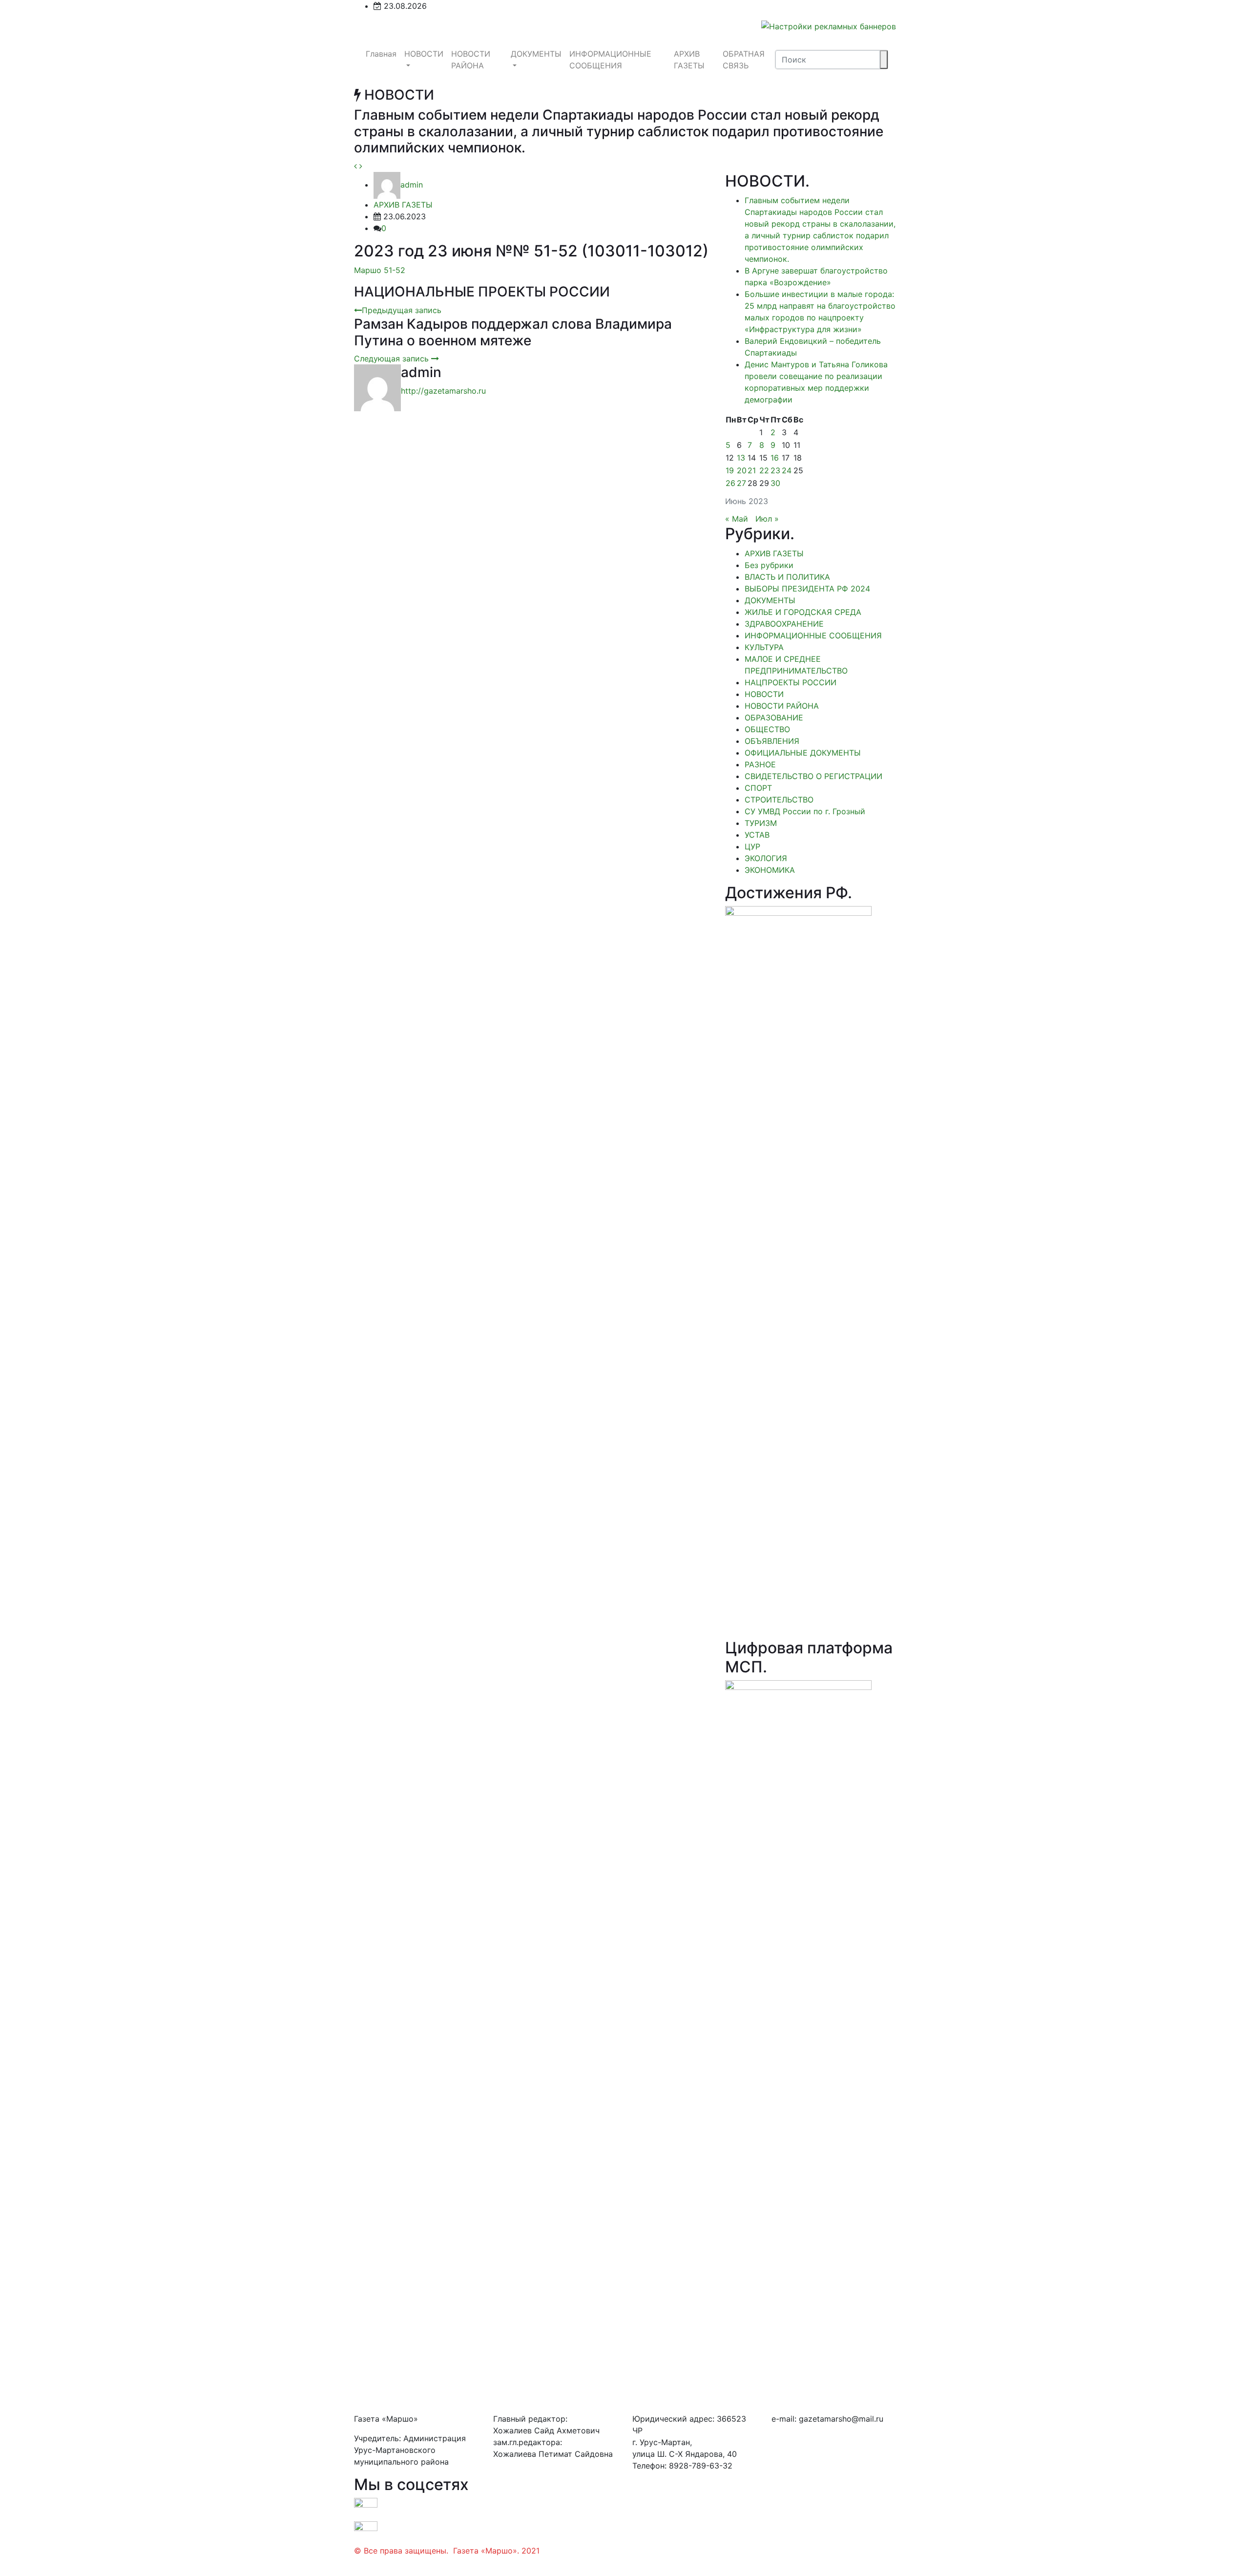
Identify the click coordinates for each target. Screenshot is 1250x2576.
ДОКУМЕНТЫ (536, 54)
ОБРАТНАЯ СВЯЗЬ (744, 60)
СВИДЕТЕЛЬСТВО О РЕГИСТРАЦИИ (813, 776)
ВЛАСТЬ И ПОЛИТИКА (787, 577)
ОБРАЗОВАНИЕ (774, 718)
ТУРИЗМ (761, 823)
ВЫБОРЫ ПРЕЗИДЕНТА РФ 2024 (807, 589)
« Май (737, 519)
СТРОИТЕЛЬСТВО (779, 800)
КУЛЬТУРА (764, 647)
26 (730, 483)
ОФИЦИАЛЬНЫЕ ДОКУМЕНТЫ (803, 753)
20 (742, 470)
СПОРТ (758, 788)
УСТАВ (757, 835)
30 (775, 483)
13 (741, 458)
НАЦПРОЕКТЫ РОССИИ (791, 682)
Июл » (767, 519)
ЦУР (752, 846)
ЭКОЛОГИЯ (766, 858)
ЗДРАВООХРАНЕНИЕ (784, 624)
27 (741, 483)
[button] (357, 166)
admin (412, 185)
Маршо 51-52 (380, 270)
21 (752, 470)
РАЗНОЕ (760, 764)
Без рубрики (769, 565)
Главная (381, 54)
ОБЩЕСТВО (767, 729)
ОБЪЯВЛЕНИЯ (772, 741)
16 (775, 458)
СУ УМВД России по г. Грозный (805, 811)
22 (764, 470)
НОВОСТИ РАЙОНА (471, 60)
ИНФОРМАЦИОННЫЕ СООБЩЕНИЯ (610, 60)
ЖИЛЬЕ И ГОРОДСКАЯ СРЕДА (803, 612)
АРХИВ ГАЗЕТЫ (689, 60)
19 (730, 470)
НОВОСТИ (424, 54)
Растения (372, 2562)
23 (775, 470)
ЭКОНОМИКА (770, 870)
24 (787, 470)
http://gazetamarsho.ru (443, 391)
